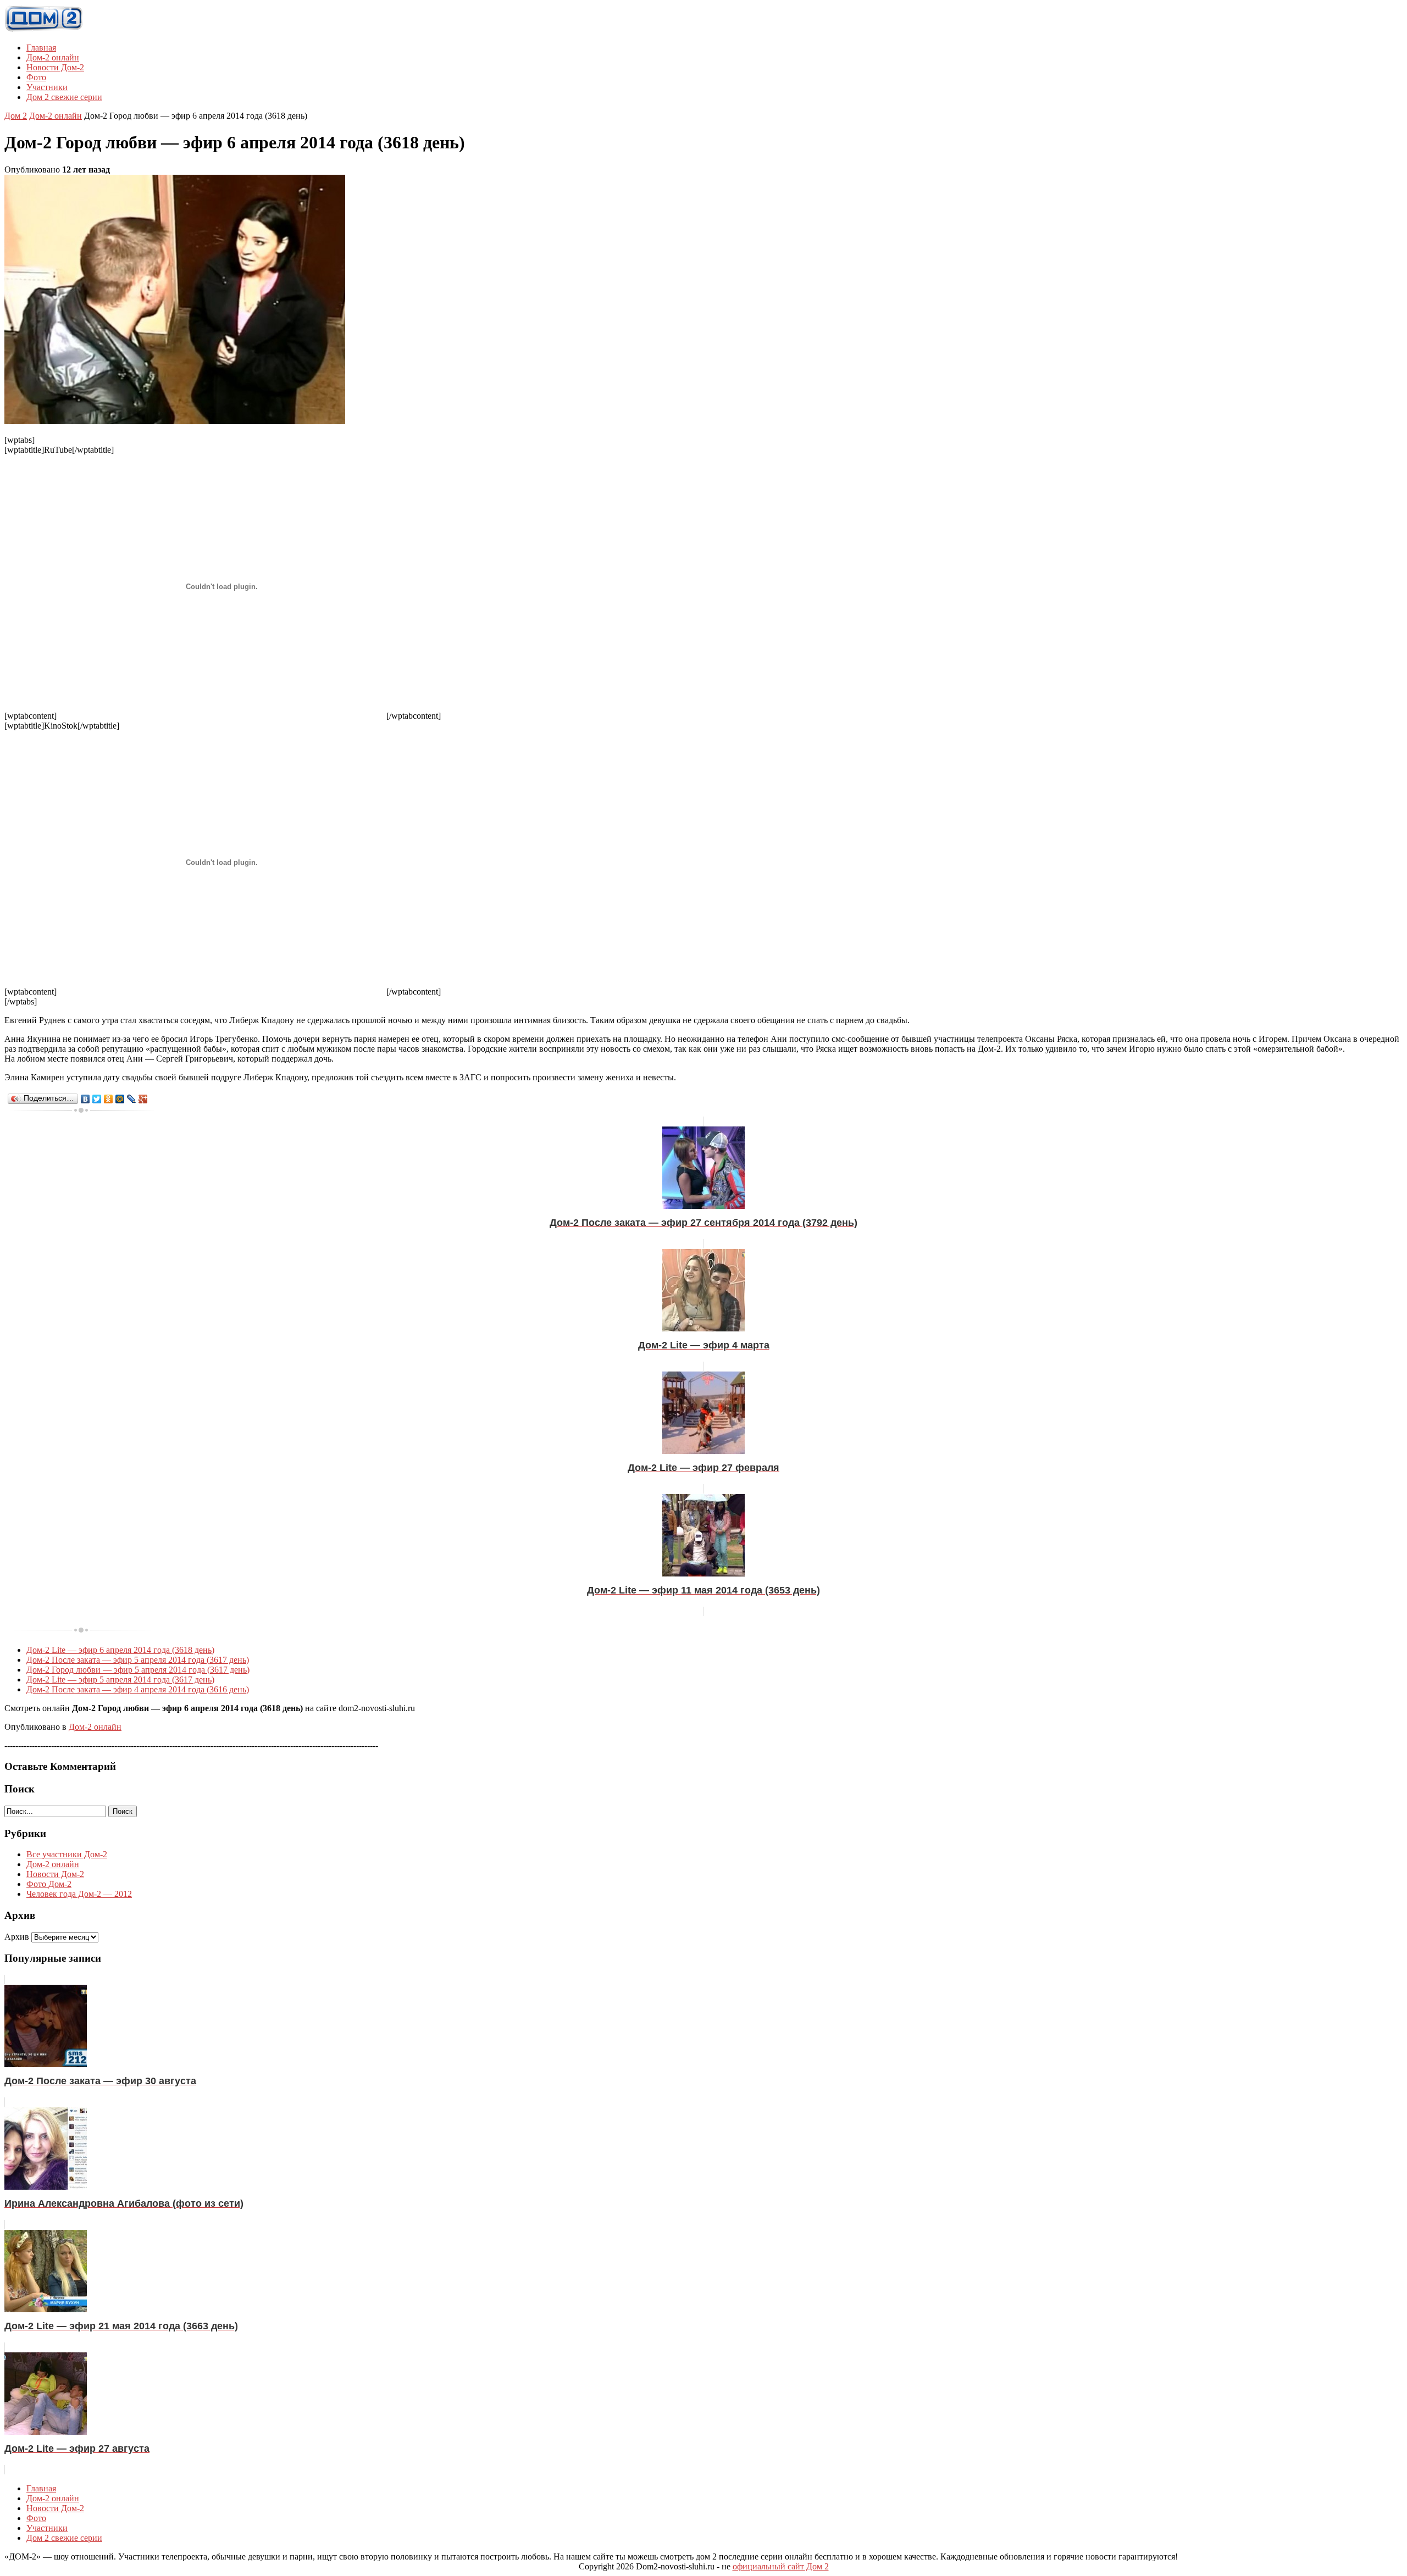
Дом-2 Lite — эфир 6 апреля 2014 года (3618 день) (120, 1650)
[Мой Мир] (120, 1099)
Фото (36, 77)
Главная (41, 48)
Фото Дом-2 (49, 1884)
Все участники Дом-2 (67, 1854)
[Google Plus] (143, 1099)
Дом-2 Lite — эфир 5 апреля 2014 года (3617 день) (120, 1680)
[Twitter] (97, 1099)
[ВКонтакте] (85, 1099)
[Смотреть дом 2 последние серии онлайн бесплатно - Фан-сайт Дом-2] (44, 29)
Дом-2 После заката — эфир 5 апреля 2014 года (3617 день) (138, 1660)
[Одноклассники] (109, 1099)
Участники (47, 87)
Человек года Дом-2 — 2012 (79, 1894)
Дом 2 (16, 116)
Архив (17, 1937)
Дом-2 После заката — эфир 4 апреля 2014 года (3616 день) (138, 1689)
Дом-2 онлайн (53, 57)
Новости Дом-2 (55, 67)
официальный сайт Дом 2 (781, 2566)
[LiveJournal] (132, 1099)
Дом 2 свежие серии (64, 97)
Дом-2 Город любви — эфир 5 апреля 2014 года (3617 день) (138, 1670)
